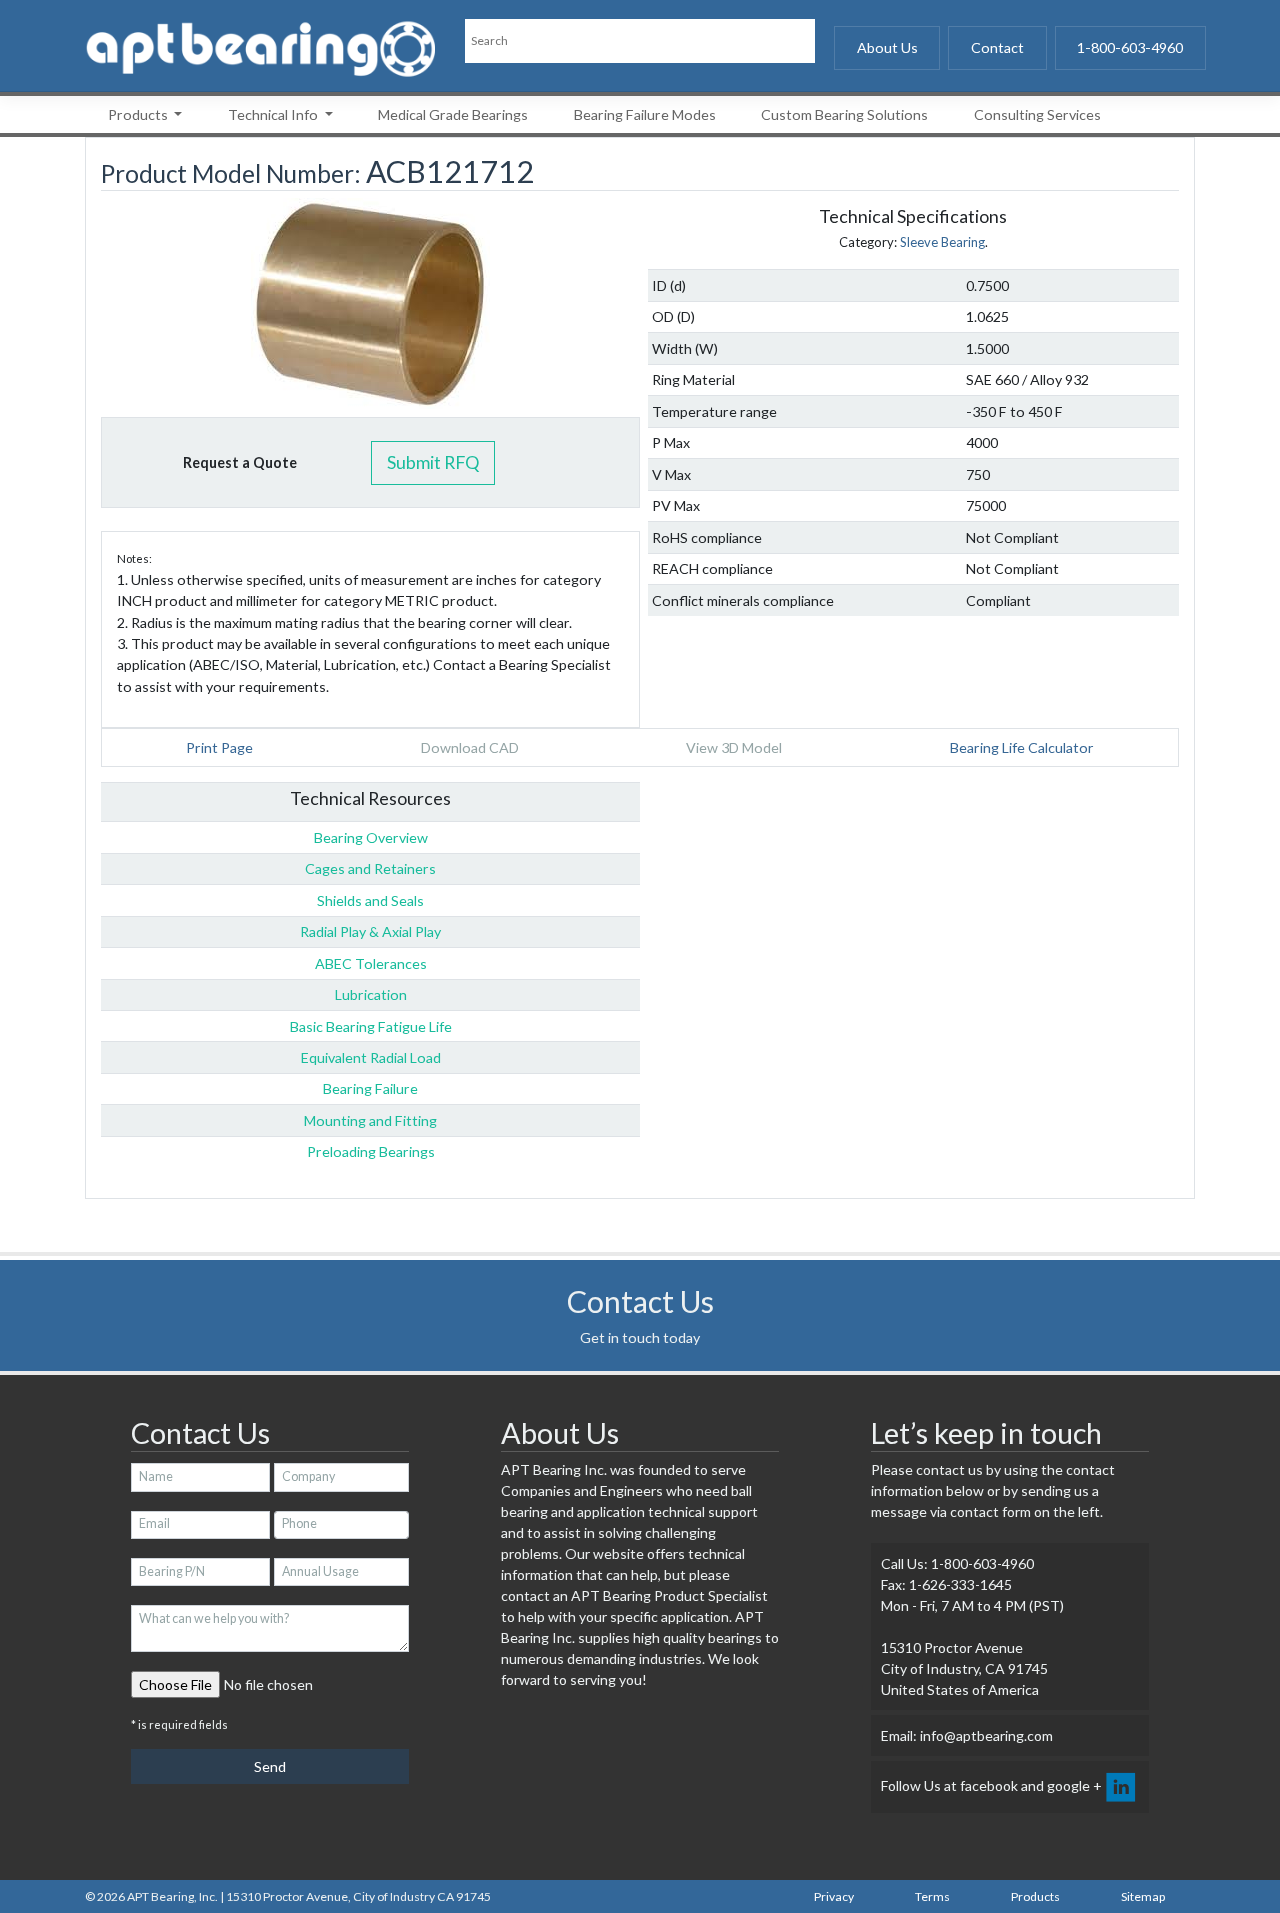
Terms (932, 1896)
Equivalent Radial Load (371, 1057)
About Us (887, 47)
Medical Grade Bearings (453, 114)
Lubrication (371, 994)
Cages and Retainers (370, 868)
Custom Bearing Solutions (844, 114)
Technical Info (274, 114)
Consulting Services (1037, 114)
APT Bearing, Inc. (172, 1896)
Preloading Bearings (371, 1151)
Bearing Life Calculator (1022, 747)
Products (139, 114)
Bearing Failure (370, 1088)
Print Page (219, 747)
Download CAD (470, 747)
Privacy (834, 1896)
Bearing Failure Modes (645, 114)
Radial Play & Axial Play (370, 931)
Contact (997, 47)
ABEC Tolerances (371, 963)
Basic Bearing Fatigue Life (371, 1026)
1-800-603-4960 (1130, 47)
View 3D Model (734, 747)
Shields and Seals (370, 900)
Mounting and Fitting (370, 1120)
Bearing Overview (371, 837)
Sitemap (1143, 1896)
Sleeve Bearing (942, 242)
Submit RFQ (433, 462)
